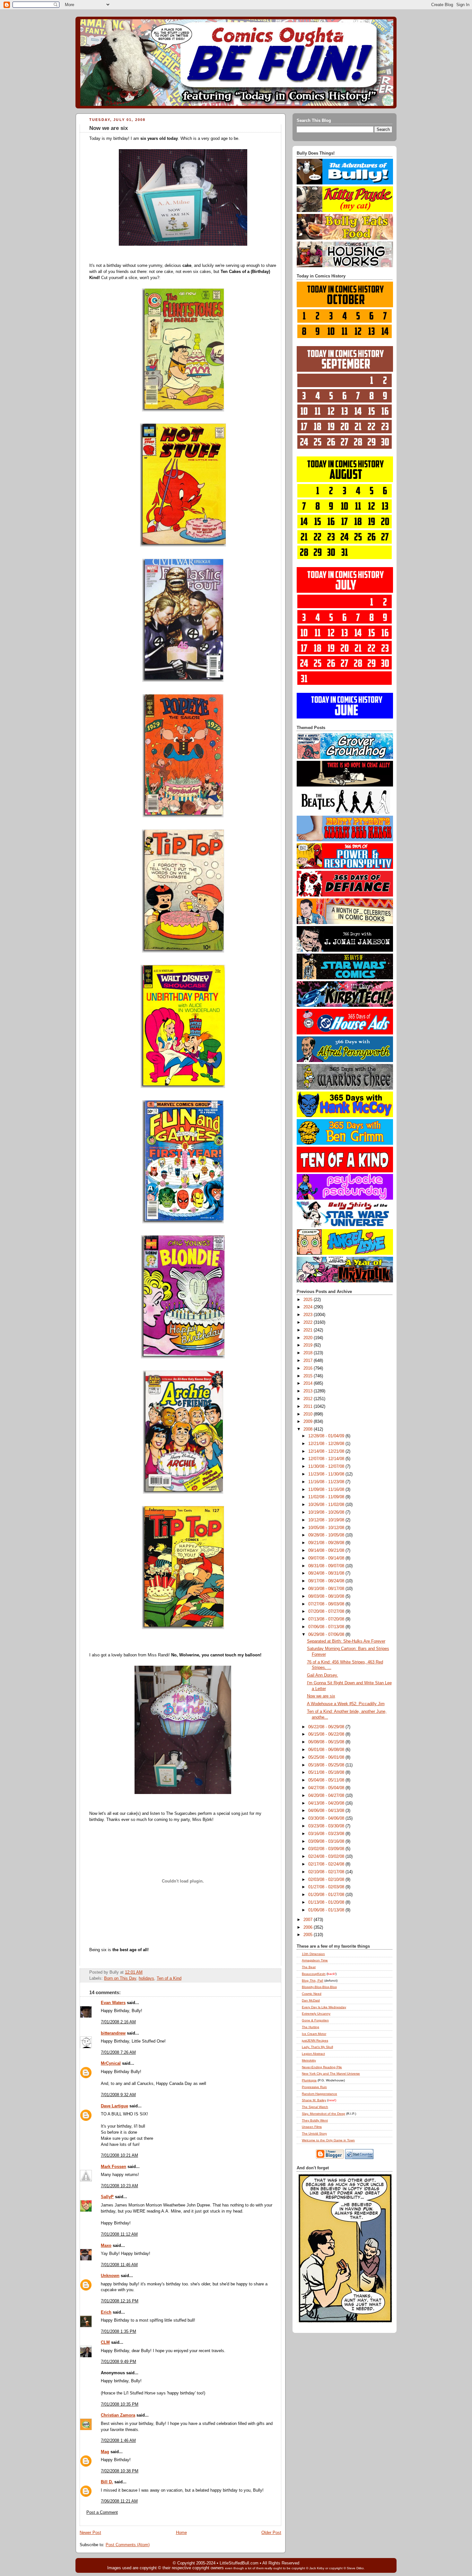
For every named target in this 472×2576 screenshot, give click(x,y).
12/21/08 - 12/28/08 (327, 1444)
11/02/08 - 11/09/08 (327, 1497)
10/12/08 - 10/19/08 (327, 1520)
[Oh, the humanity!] (183, 1796)
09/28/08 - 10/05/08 (327, 1535)
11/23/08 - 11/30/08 (327, 1474)
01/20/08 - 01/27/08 (327, 1895)
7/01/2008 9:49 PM (118, 2362)
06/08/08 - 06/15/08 (327, 1742)
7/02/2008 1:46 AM (118, 2441)
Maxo (106, 2246)
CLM (105, 2342)
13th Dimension (313, 1954)
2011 (309, 1407)
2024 (309, 1307)
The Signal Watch (315, 2107)
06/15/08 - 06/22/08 (327, 1734)
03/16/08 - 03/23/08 (327, 1834)
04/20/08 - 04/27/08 (327, 1796)
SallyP (107, 2197)
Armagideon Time (315, 1960)
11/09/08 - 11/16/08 (327, 1490)
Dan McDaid (311, 2000)
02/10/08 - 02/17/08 (327, 1872)
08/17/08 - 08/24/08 (327, 1581)
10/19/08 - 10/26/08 (327, 1512)
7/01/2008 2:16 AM (118, 2022)
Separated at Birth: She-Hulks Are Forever (346, 1641)
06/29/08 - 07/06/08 (327, 1635)
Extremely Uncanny (316, 2014)
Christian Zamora (118, 2415)
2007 (309, 1920)
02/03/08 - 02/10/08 (327, 1880)
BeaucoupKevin (314, 1974)
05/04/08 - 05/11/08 (327, 1780)
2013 (309, 1391)
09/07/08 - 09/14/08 (327, 1558)
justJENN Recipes (315, 2040)
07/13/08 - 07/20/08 (327, 1619)
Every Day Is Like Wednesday (324, 2007)
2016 (309, 1368)
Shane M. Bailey (314, 2100)
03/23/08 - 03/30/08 (327, 1826)
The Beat (309, 1967)
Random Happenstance (319, 2094)
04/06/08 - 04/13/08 (327, 1811)
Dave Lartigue (114, 2106)
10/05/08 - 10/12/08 (327, 1528)
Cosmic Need (312, 1994)
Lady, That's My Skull (317, 2047)
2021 (309, 1330)
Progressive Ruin (314, 2087)
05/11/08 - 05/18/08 (327, 1773)
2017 (309, 1361)
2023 (309, 1315)
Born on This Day (120, 1978)
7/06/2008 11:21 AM (119, 2501)
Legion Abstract (313, 2054)
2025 (309, 1300)
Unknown (110, 2276)
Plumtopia (309, 2080)
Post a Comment (102, 2512)
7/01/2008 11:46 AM (119, 2265)
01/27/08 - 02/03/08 (327, 1887)
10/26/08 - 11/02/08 (327, 1505)
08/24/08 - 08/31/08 (327, 1573)
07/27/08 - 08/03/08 (327, 1604)
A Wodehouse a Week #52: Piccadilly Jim (346, 1704)
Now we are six (109, 128)
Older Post (271, 2533)
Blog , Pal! (313, 1981)
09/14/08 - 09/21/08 (327, 1551)
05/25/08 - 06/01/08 (327, 1757)
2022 (309, 1322)
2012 (309, 1399)
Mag (105, 2452)
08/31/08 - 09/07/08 (327, 1566)
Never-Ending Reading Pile (322, 2067)
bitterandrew (113, 2033)
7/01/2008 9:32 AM (118, 2095)
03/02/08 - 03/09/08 (327, 1849)
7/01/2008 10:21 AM (119, 2155)
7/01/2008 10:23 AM (119, 2186)
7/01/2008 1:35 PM (118, 2332)
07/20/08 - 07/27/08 (327, 1611)
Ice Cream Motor (314, 2034)
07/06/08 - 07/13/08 (327, 1627)
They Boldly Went (315, 2120)
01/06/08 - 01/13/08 (327, 1910)
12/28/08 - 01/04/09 (327, 1436)
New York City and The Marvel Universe (331, 2074)
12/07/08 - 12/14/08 (327, 1459)
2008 (309, 1429)
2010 (309, 1414)
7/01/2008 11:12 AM (119, 2234)
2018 (309, 1353)
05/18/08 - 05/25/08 (327, 1765)
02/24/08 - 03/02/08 (327, 1857)
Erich (106, 2312)
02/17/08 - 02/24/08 (327, 1864)
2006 (309, 1927)
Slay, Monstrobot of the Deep (323, 2114)
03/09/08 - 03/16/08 (327, 1841)
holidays (146, 1978)
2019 (309, 1345)
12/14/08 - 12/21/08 (327, 1451)
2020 (309, 1338)
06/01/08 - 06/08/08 (327, 1750)
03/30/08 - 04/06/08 (327, 1818)
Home (181, 2533)
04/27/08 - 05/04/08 (327, 1788)
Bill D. (107, 2482)
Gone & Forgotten (315, 2020)
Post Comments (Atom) (128, 2545)
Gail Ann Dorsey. (323, 1675)
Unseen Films (312, 2127)
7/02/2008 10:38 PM (120, 2471)
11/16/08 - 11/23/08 (327, 1482)
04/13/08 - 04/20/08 (327, 1803)
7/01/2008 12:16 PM (120, 2301)
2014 (309, 1383)
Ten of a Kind (169, 1978)
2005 (309, 1935)
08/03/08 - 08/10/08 (327, 1596)
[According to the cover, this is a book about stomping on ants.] (183, 247)
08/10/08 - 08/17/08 (327, 1589)
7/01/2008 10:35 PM (120, 2404)
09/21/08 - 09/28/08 (327, 1543)
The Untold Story (314, 2134)
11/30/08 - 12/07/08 (327, 1467)
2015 (309, 1376)
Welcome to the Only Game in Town (328, 2140)
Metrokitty (309, 2060)
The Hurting (310, 2027)
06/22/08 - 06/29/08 (327, 1727)
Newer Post (90, 2533)
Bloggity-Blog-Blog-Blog (319, 1987)
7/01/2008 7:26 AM (118, 2053)
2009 (309, 1422)
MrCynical (111, 2063)
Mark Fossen (114, 2167)
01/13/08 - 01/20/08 (327, 1902)
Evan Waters (113, 2003)
